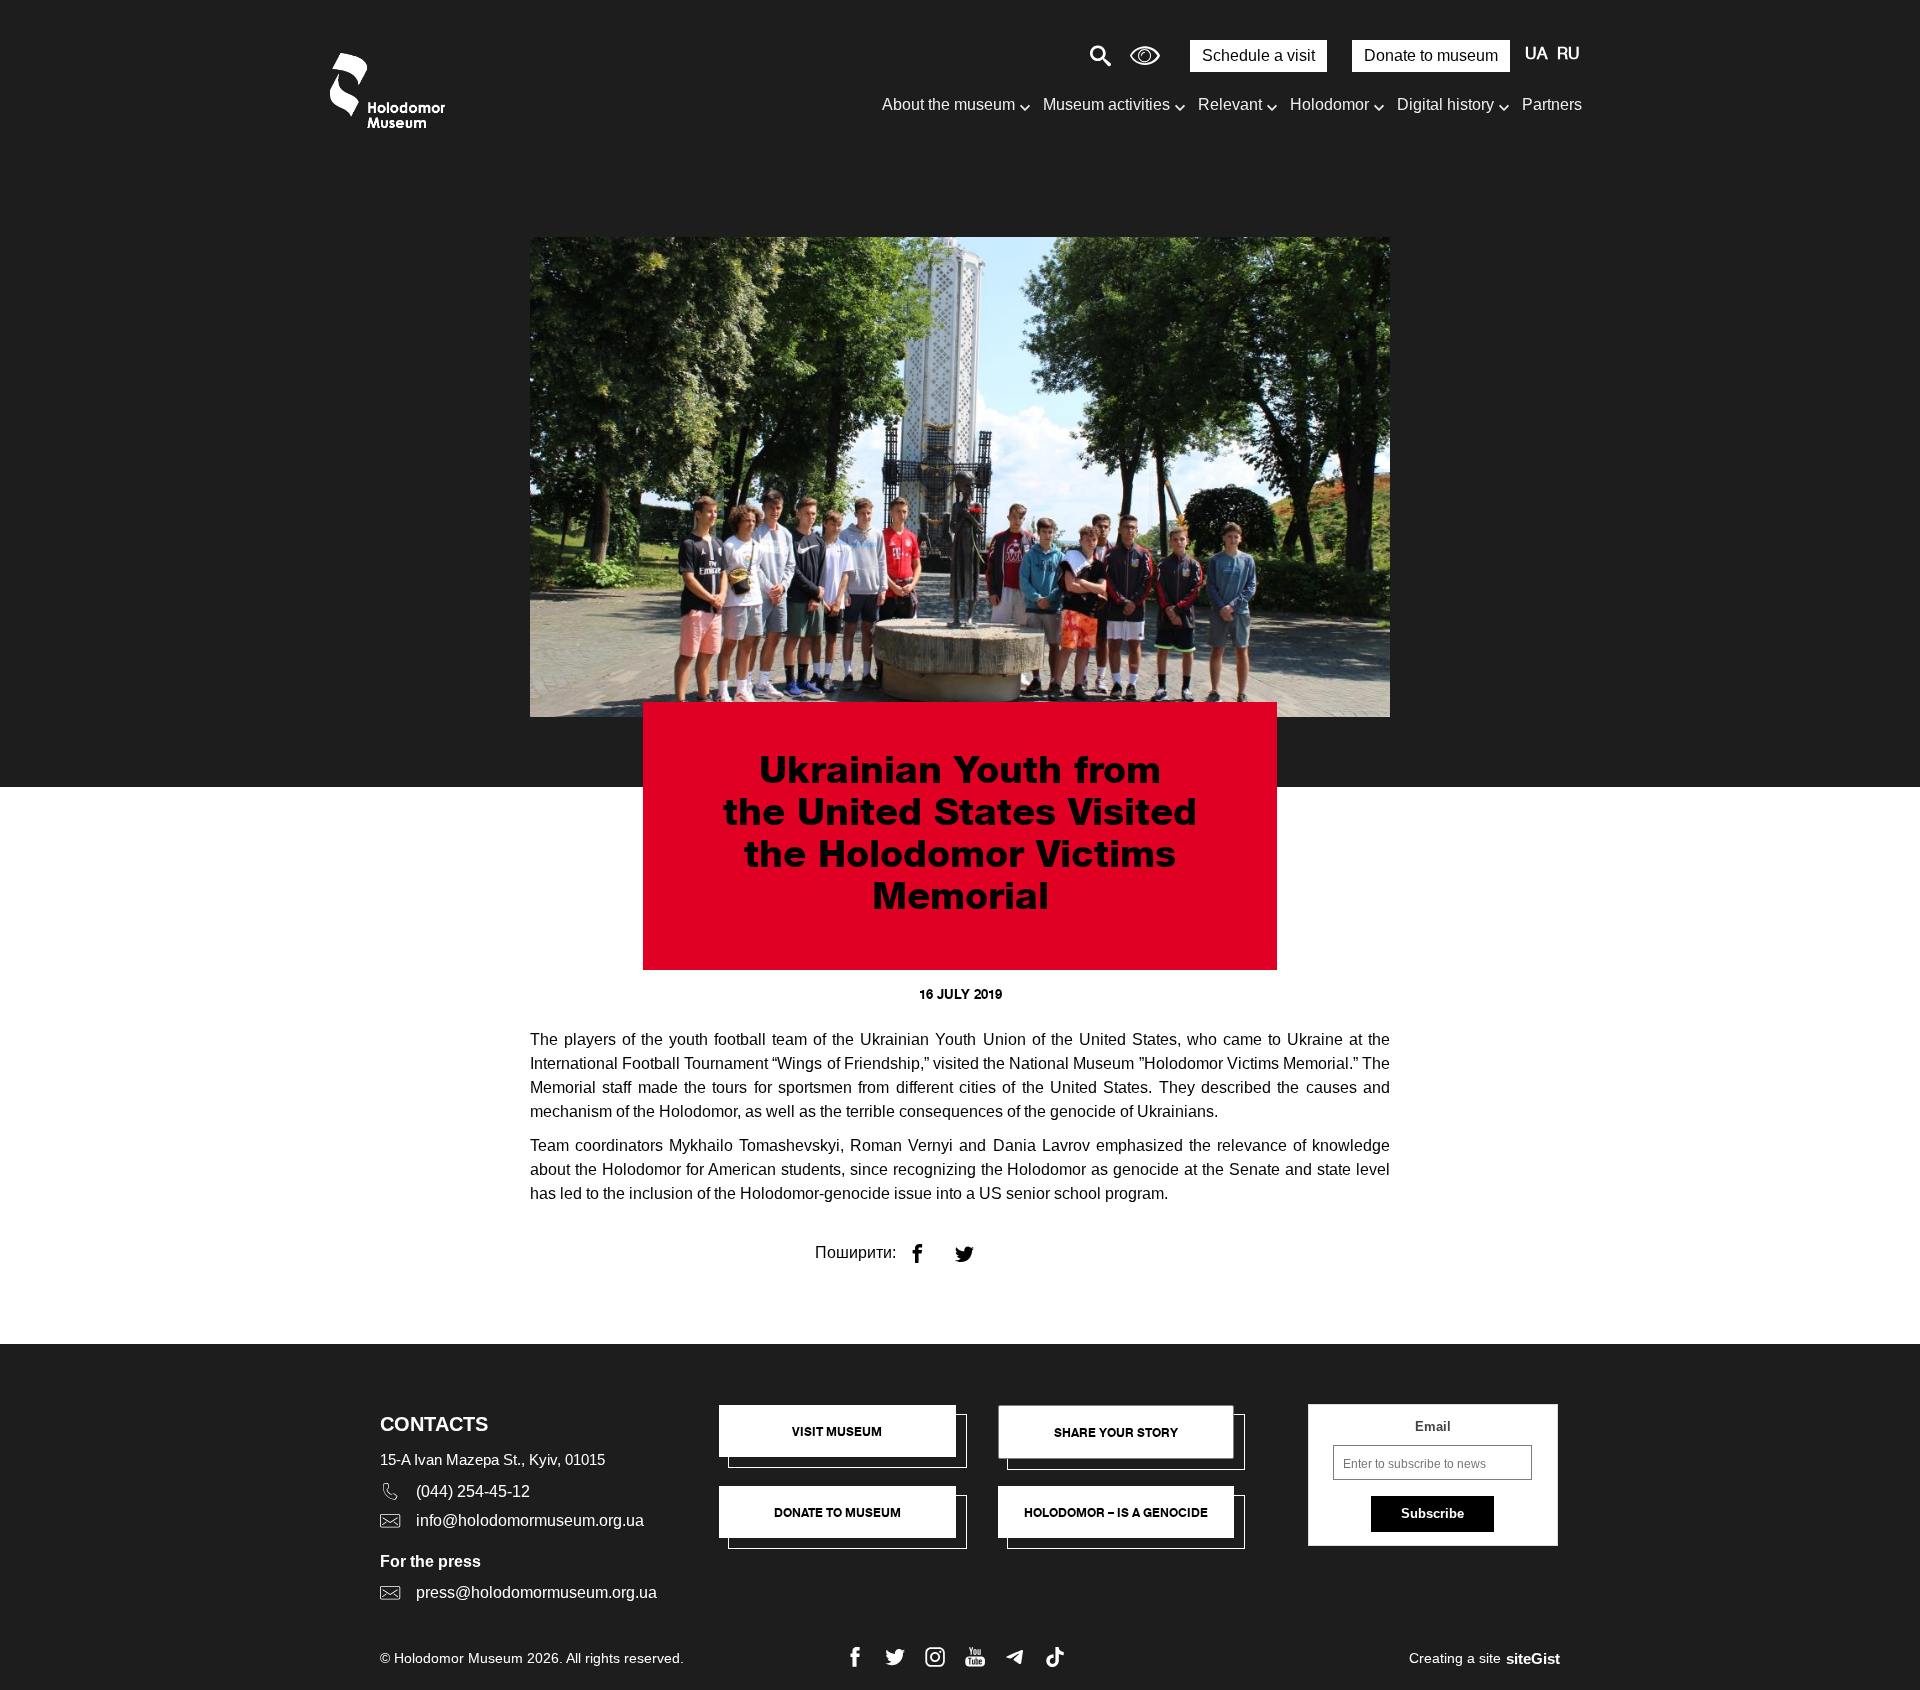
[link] (847, 1522)
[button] (847, 1441)
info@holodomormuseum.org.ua (530, 1520)
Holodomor (1329, 104)
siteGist (1533, 1658)
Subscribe (1432, 1513)
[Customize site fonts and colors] (1145, 55)
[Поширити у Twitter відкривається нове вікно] (976, 1245)
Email (1433, 1426)
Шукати (1030, 55)
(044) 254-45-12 (473, 1491)
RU (1568, 55)
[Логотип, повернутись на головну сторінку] (392, 90)
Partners (1552, 104)
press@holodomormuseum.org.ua (536, 1592)
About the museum (948, 104)
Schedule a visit (1258, 55)
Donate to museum (1431, 55)
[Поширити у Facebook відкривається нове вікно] (929, 1245)
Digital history (1445, 104)
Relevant (1230, 104)
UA (1536, 55)
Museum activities (1106, 104)
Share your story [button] (1116, 1432)
